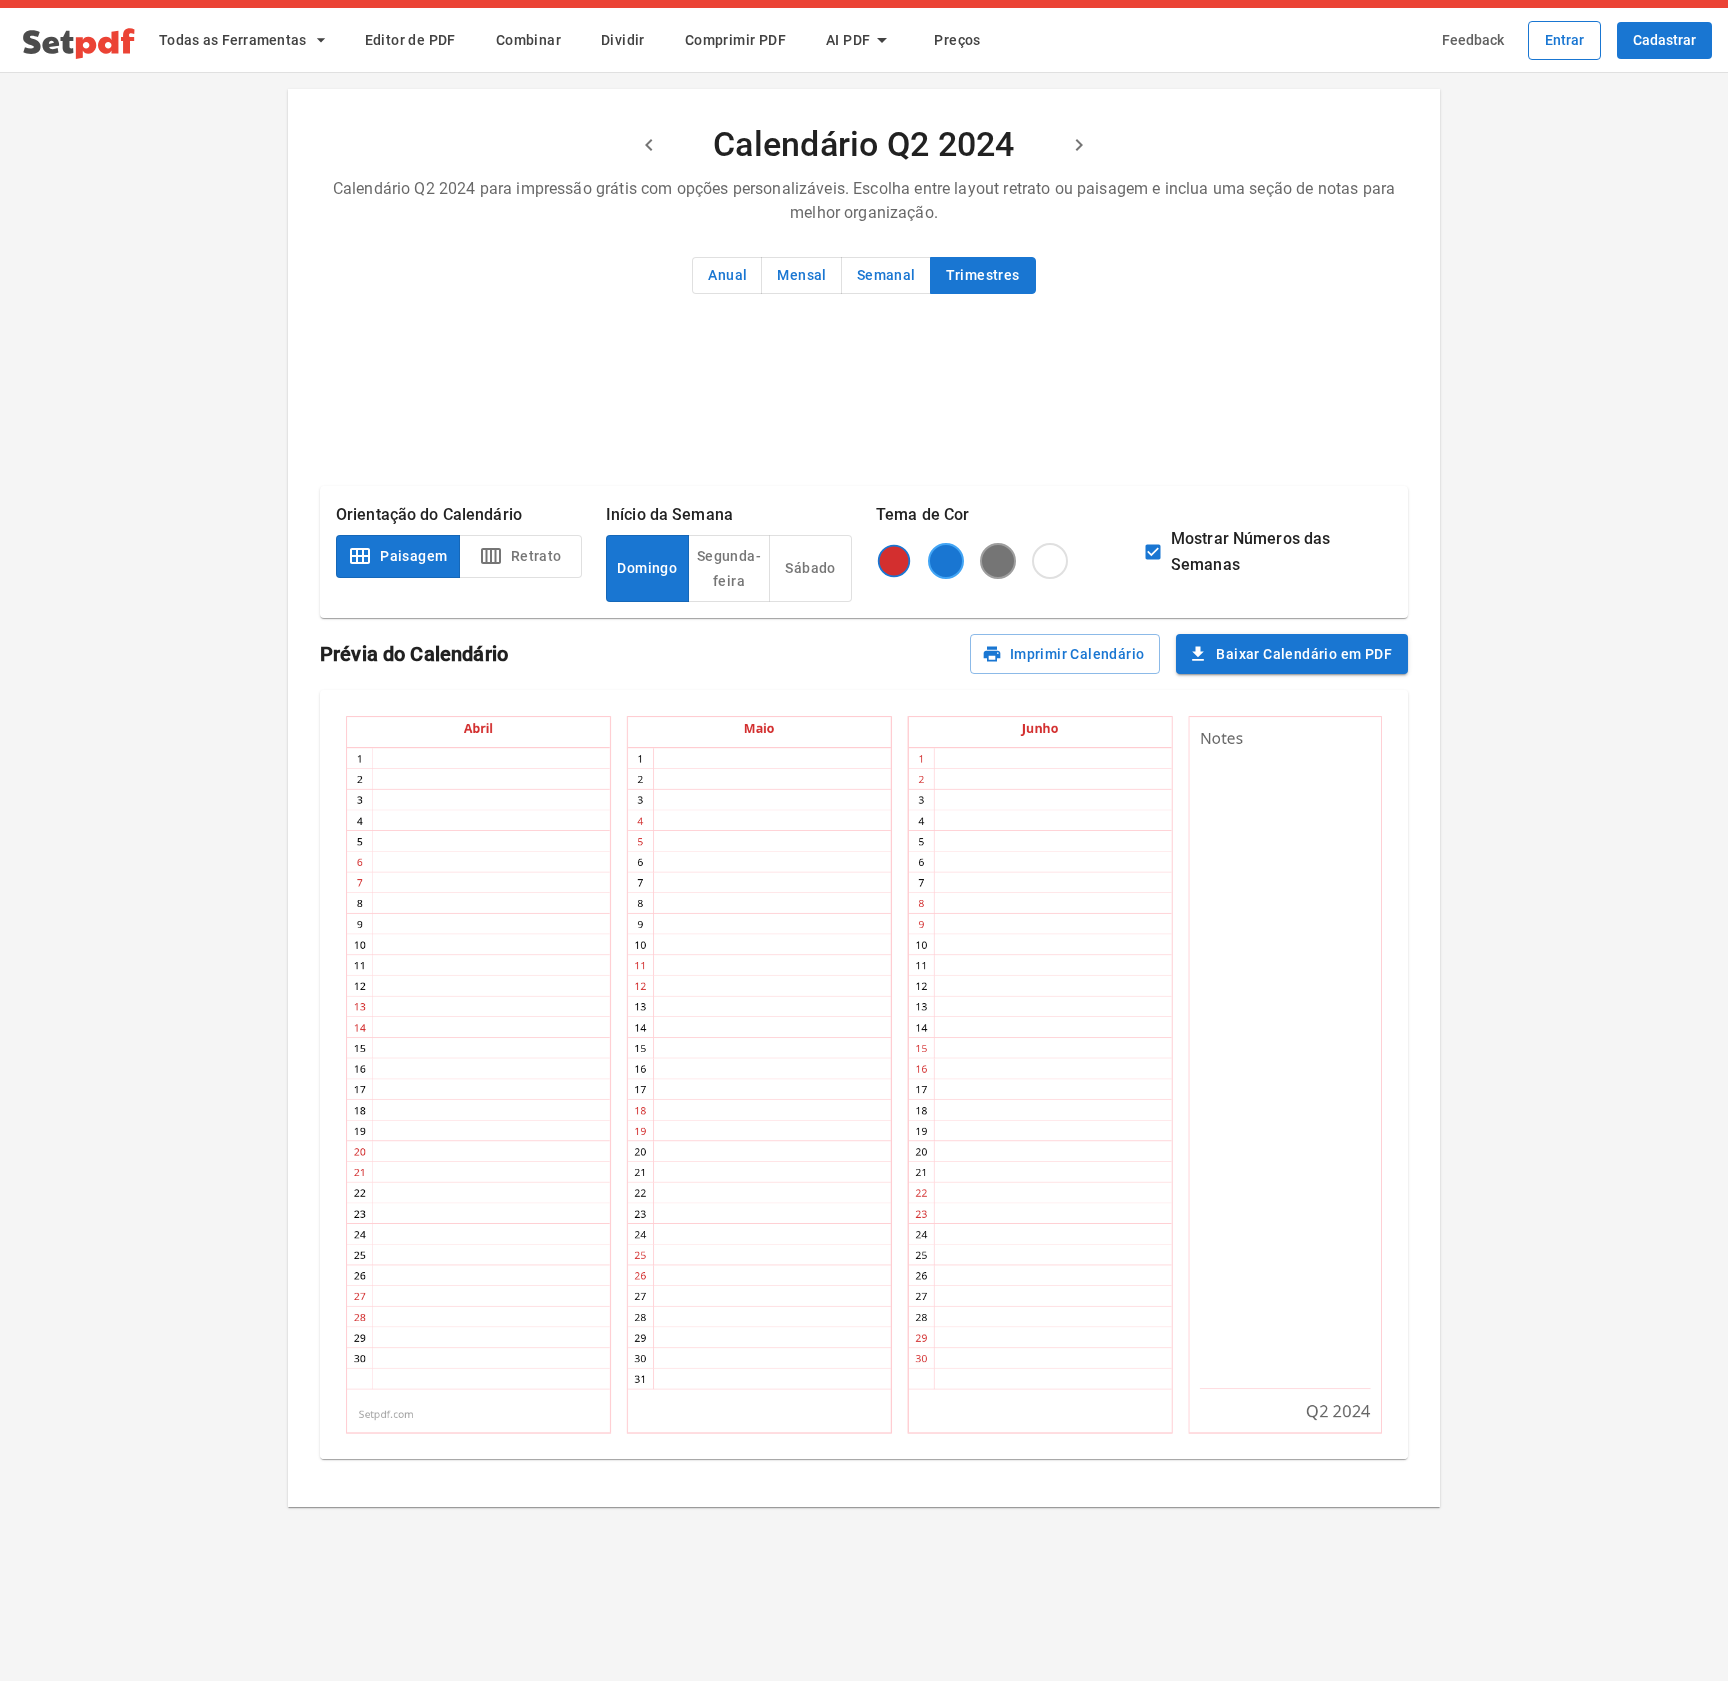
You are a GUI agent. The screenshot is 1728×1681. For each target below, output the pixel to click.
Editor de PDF (410, 40)
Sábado (810, 568)
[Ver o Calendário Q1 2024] (649, 145)
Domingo (647, 568)
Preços (957, 40)
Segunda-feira (729, 568)
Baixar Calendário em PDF (1304, 654)
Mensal (801, 275)
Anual (727, 275)
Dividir (623, 40)
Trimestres (983, 275)
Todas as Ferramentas (233, 40)
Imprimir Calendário (1077, 654)
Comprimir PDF (735, 40)
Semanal (886, 275)
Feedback (1473, 40)
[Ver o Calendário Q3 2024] (1079, 145)
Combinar (528, 40)
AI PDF (848, 40)
